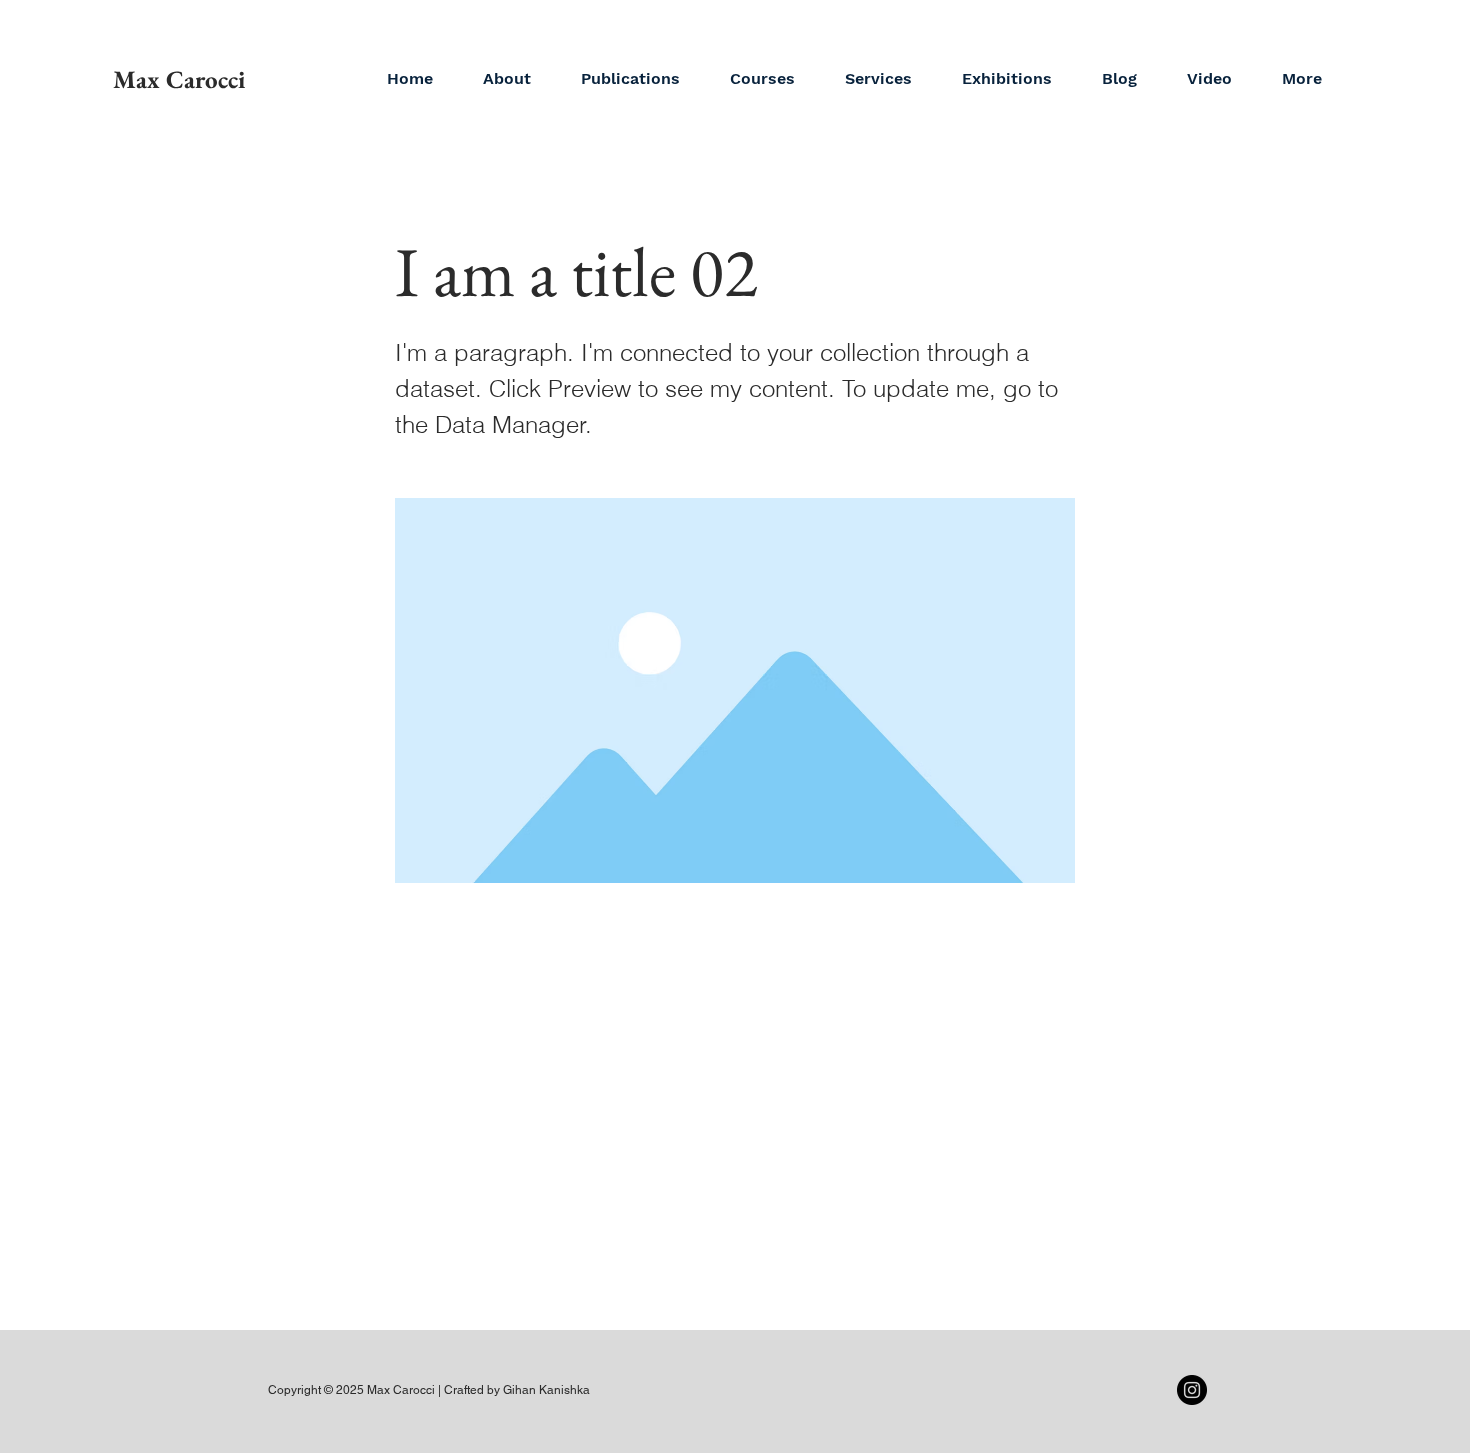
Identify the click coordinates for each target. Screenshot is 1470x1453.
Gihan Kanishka (546, 1390)
